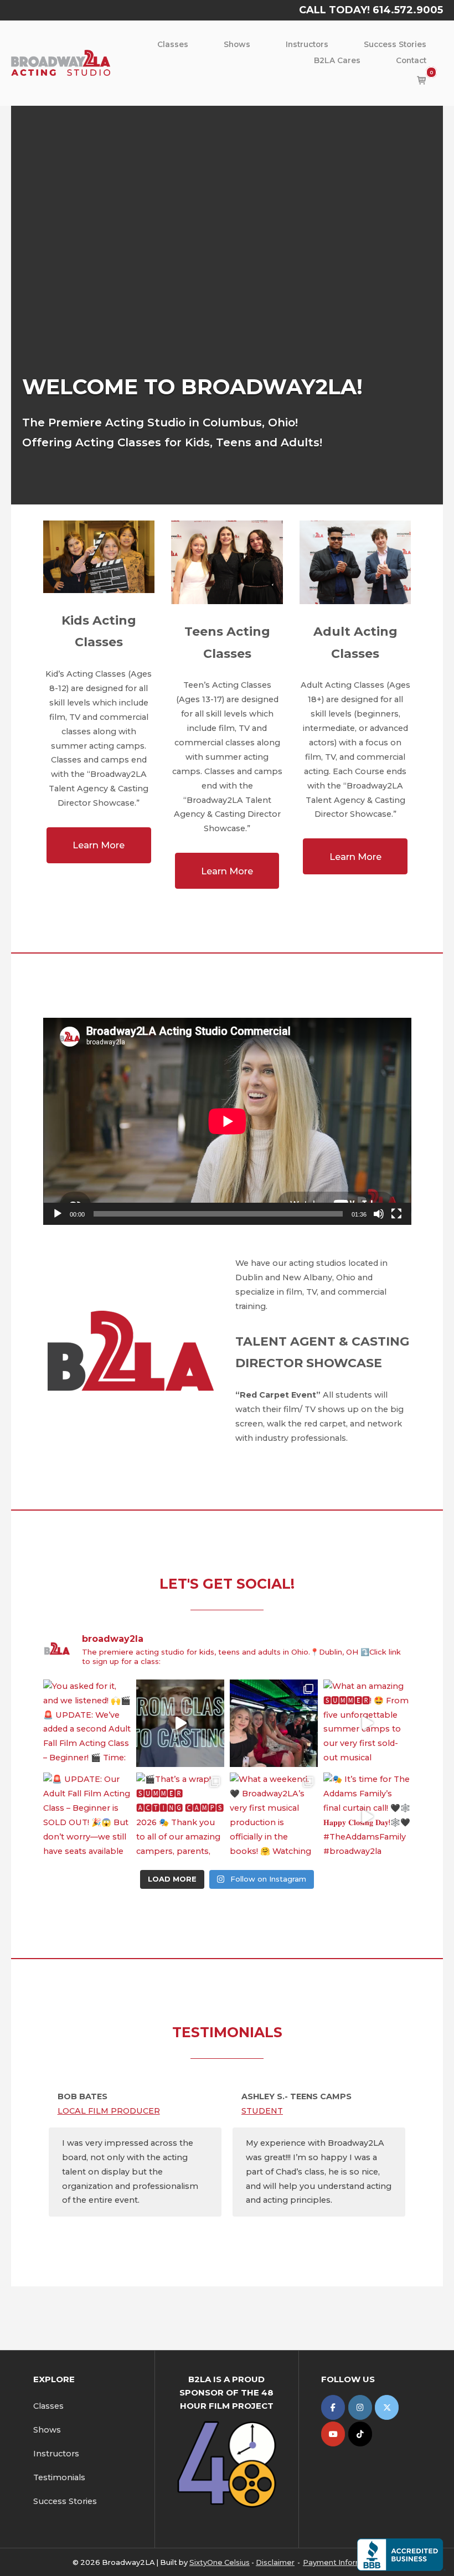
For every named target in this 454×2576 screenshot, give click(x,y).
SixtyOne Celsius (220, 2562)
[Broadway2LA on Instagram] (360, 2407)
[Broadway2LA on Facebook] (333, 2407)
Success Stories (395, 44)
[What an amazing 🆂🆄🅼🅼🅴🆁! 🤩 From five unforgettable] (367, 1724)
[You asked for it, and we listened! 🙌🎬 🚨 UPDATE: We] (87, 1724)
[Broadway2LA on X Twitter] (387, 2407)
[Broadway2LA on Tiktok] (360, 2434)
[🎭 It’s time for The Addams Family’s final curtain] (367, 1817)
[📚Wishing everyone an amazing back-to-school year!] (180, 1724)
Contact (411, 60)
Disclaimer (275, 2562)
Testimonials (59, 2477)
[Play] (58, 1214)
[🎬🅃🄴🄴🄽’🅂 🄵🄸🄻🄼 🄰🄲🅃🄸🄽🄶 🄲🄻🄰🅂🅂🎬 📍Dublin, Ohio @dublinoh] (274, 1724)
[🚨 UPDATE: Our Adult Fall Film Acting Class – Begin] (87, 1817)
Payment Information (342, 2562)
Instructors (307, 44)
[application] (227, 1121)
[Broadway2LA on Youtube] (333, 2434)
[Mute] (379, 1214)
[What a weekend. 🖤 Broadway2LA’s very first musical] (274, 1817)
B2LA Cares (337, 60)
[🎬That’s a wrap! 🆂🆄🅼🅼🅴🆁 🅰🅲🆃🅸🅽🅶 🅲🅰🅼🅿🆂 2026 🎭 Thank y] (180, 1817)
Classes (173, 44)
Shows (237, 44)
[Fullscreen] (396, 1214)
